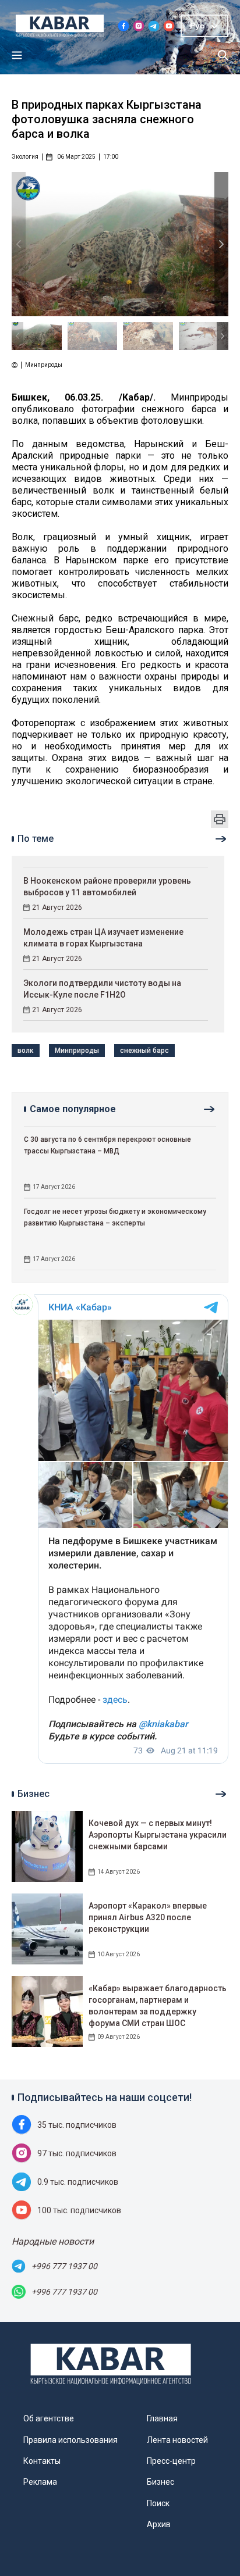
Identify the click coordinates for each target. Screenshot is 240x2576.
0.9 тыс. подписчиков (78, 2182)
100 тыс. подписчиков (79, 2210)
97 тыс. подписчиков (77, 2153)
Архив (159, 2524)
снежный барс (144, 1051)
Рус (197, 26)
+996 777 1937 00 (64, 2266)
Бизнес (160, 2482)
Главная (162, 2418)
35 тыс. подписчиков (77, 2125)
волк (26, 1051)
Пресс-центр (171, 2461)
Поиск (158, 2503)
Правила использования (70, 2440)
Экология (25, 157)
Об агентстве (49, 2418)
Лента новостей (177, 2440)
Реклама (40, 2482)
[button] (221, 244)
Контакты (42, 2461)
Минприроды (77, 1051)
